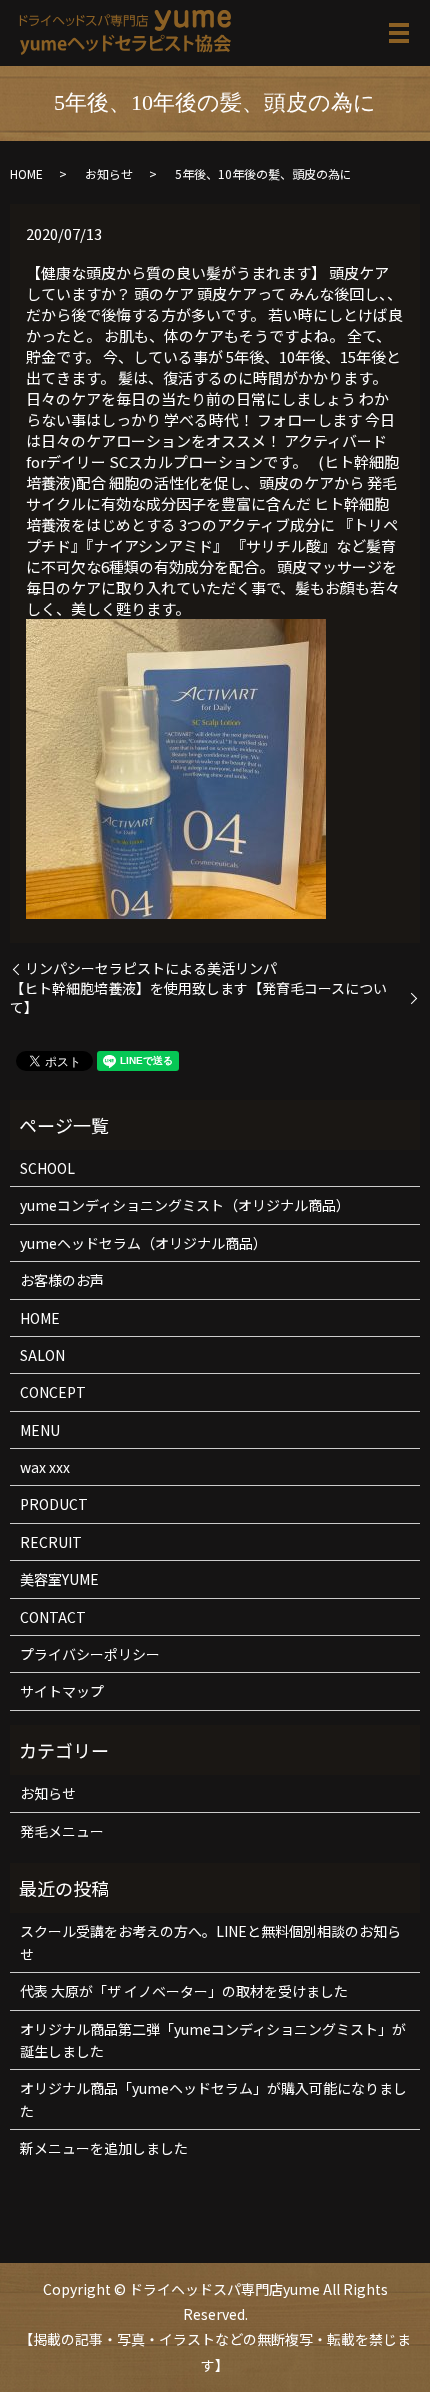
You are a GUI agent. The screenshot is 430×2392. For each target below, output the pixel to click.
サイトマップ (62, 1691)
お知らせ (109, 173)
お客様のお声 (62, 1280)
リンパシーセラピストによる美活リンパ (151, 968)
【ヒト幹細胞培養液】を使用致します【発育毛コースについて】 (198, 998)
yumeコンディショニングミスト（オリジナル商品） (185, 1205)
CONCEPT (53, 1392)
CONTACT (53, 1617)
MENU (40, 1430)
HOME (26, 173)
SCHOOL (47, 1168)
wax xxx (45, 1467)
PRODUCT (54, 1504)
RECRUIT (51, 1542)
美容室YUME (59, 1579)
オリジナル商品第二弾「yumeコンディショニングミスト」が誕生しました (213, 2040)
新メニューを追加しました (104, 2148)
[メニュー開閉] (399, 33)
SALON (42, 1355)
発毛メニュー (62, 1831)
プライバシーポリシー (90, 1654)
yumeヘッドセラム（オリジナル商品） (143, 1243)
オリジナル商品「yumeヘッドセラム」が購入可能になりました (213, 2099)
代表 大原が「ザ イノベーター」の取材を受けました (184, 1991)
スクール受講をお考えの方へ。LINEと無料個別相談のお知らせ (210, 1942)
